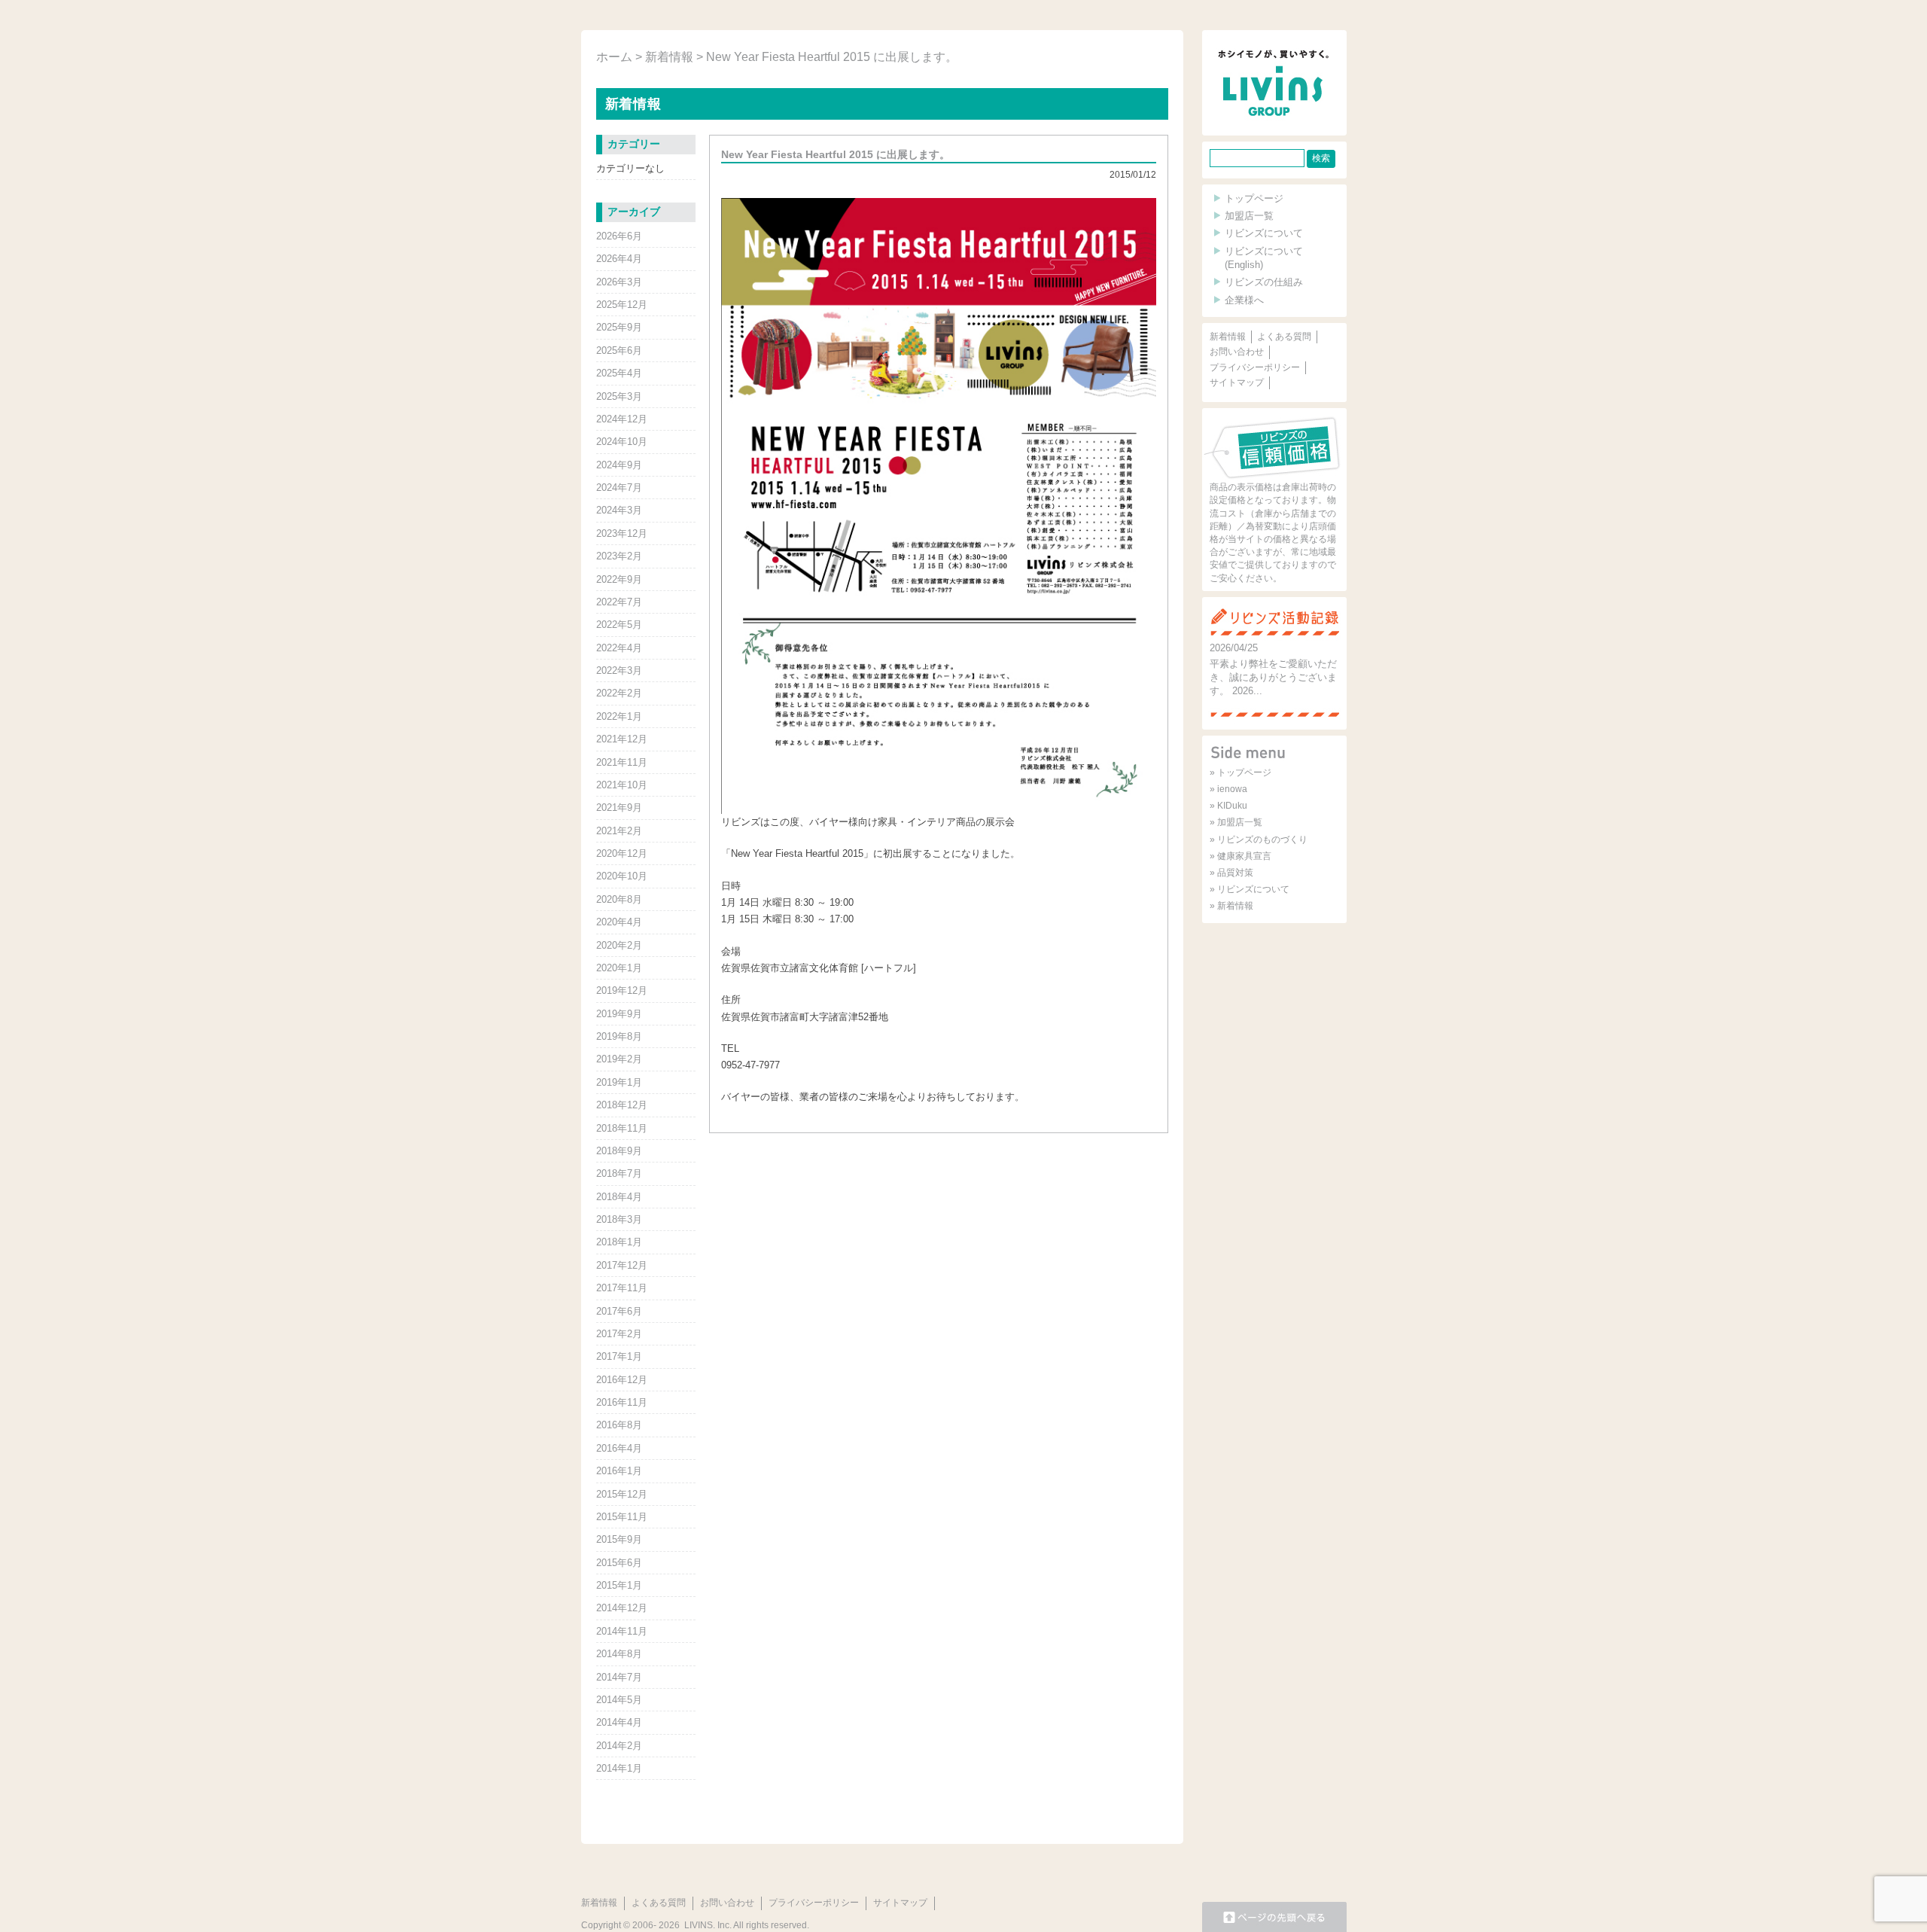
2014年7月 (619, 1677)
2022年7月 (619, 602)
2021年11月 (622, 762)
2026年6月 (619, 236)
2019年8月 (619, 1036)
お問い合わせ (1237, 352)
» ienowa (1228, 789)
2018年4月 (619, 1197)
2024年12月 (622, 419)
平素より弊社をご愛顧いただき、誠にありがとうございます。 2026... (1273, 677)
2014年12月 (622, 1608)
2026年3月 (619, 282)
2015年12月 (622, 1494)
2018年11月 (622, 1128)
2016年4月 (619, 1448)
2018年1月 (619, 1242)
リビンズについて (1264, 233)
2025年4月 (619, 373)
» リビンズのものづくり (1259, 840)
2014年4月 (619, 1722)
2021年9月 (619, 808)
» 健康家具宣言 (1241, 856)
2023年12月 (622, 533)
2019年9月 (619, 1014)
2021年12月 (622, 739)
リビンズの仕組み (1264, 282)
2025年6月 (619, 350)
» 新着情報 (1231, 906)
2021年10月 (622, 785)
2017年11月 (622, 1288)
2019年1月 (619, 1082)
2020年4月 (619, 922)
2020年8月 (619, 899)
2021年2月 (619, 831)
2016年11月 (622, 1402)
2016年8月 (619, 1425)
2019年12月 (622, 990)
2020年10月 (622, 876)
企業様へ (1244, 300)
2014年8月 (619, 1654)
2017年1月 (619, 1356)
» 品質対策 (1231, 873)
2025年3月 (619, 396)
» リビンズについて (1250, 889)
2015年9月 (619, 1539)
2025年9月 (619, 327)
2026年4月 (619, 259)
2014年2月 (619, 1746)
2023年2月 (619, 556)
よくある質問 (1284, 337)
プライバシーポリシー (1255, 367)
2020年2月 (619, 945)
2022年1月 (619, 716)
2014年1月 (619, 1768)
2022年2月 (619, 693)
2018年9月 (619, 1151)
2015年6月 (619, 1563)
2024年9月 (619, 465)
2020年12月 (622, 853)
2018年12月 (622, 1105)
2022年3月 (619, 670)
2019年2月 (619, 1059)
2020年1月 (619, 968)
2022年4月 (619, 648)
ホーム (614, 57)
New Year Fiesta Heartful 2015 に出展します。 (836, 154)
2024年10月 (622, 442)
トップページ (1254, 198)
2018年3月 (619, 1219)
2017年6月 (619, 1311)
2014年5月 (619, 1700)
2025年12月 (622, 305)
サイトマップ (1237, 382)
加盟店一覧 (1249, 216)
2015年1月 (619, 1585)
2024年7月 (619, 488)
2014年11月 (622, 1631)
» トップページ (1241, 772)
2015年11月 (622, 1517)
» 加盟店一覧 (1236, 822)
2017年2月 (619, 1334)
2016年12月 (622, 1380)
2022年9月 (619, 579)
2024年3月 (619, 510)
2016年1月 (619, 1471)
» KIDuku (1228, 806)
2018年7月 (619, 1173)
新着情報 (669, 57)
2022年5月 (619, 625)
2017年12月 (622, 1265)
